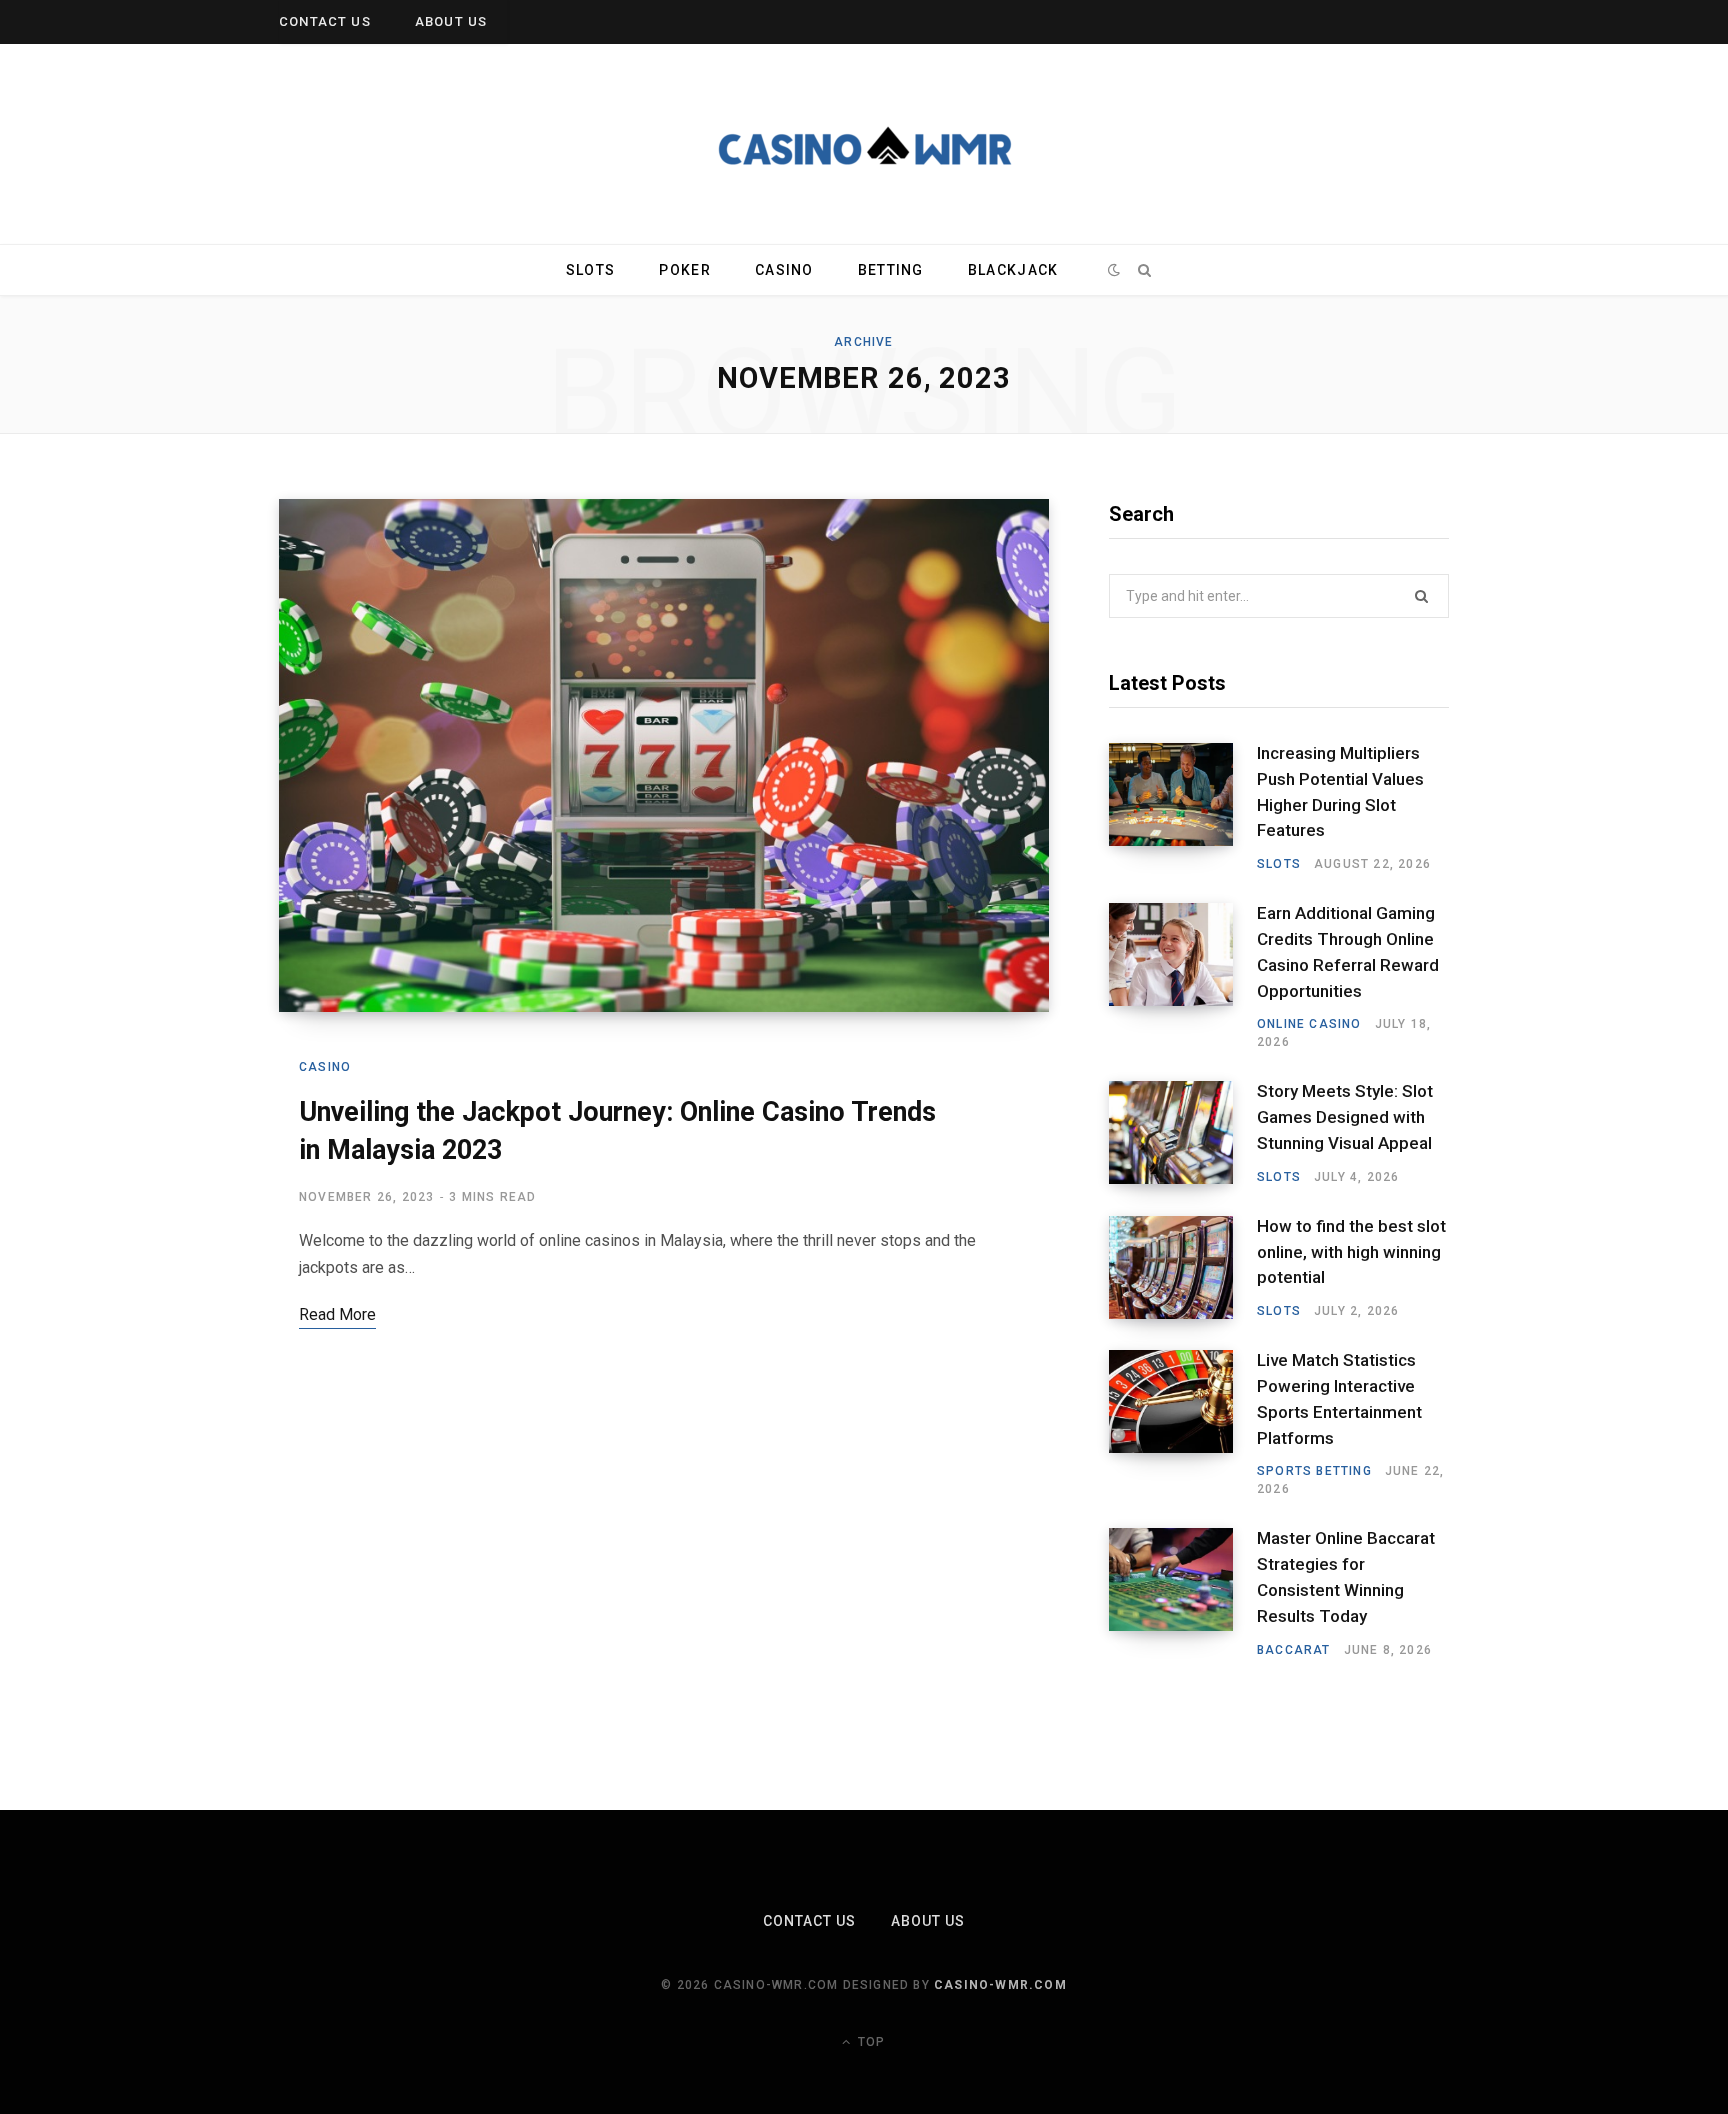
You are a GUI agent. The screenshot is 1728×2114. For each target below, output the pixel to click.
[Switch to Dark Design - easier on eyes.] (1114, 270)
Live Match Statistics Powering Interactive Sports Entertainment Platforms (1339, 1398)
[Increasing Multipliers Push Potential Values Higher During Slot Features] (1183, 808)
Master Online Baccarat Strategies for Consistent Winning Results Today (1346, 1576)
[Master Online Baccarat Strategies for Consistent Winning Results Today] (1183, 1593)
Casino (784, 270)
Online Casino (1309, 1024)
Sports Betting (1314, 1471)
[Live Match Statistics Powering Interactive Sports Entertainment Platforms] (1183, 1424)
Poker (684, 270)
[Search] (1144, 270)
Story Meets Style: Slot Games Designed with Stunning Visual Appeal (1345, 1117)
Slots (590, 270)
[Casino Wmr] (864, 144)
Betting (891, 270)
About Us (451, 21)
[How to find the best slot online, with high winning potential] (1183, 1268)
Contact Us (325, 21)
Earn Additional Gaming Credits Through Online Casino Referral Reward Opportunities (1348, 951)
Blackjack (1013, 270)
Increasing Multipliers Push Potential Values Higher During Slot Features (1340, 791)
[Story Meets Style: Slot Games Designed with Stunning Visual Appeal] (1183, 1133)
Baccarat (1294, 1650)
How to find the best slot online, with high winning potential (1351, 1252)
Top (869, 2042)
